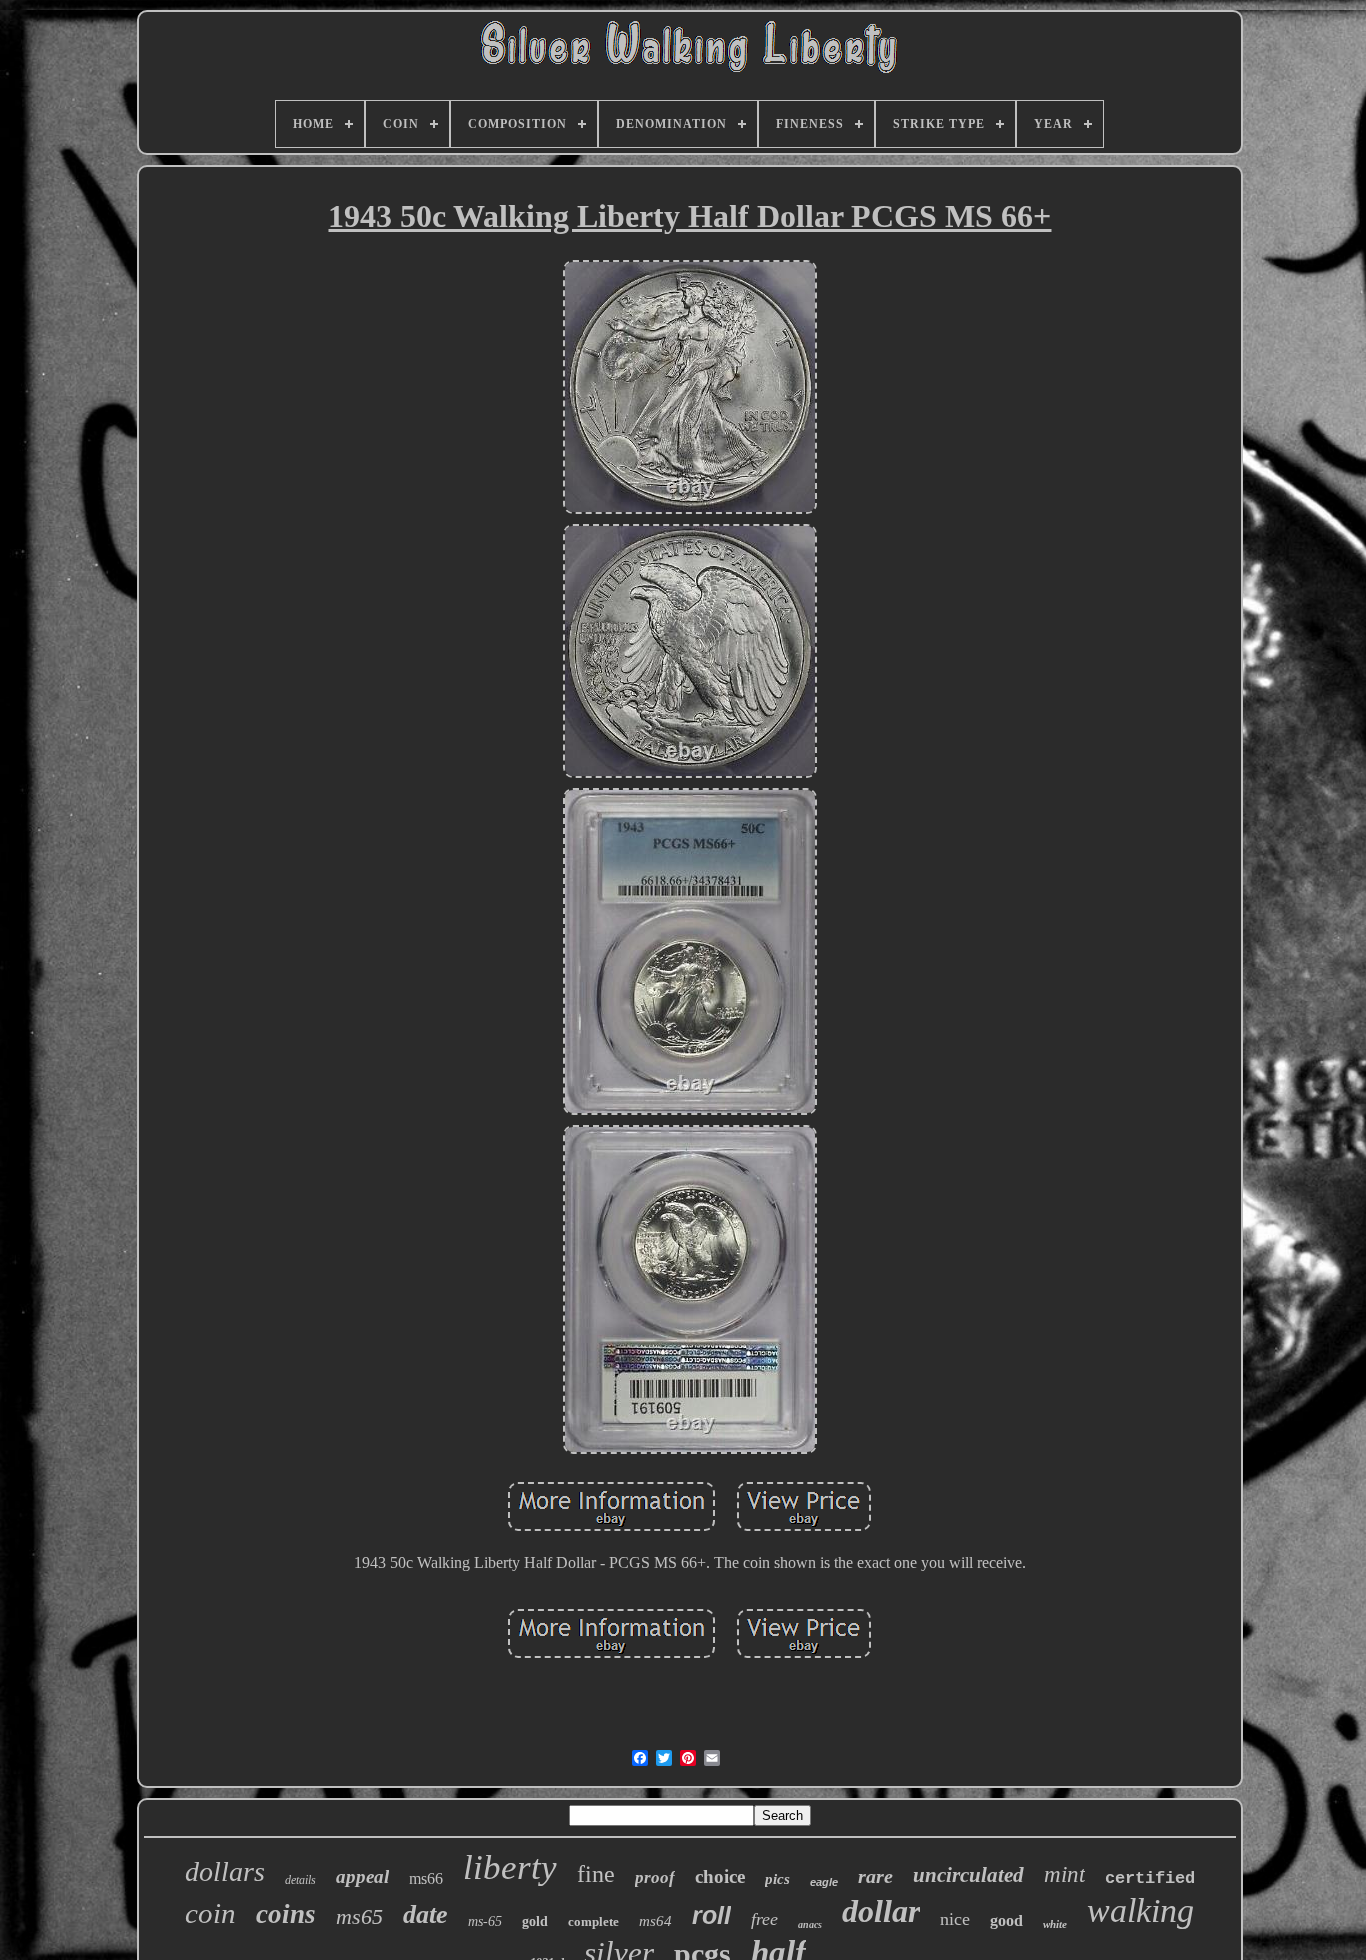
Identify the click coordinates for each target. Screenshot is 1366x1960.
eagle (824, 1882)
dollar (881, 1911)
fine (596, 1874)
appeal (362, 1876)
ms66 (426, 1878)
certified (1150, 1878)
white (1055, 1924)
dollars (225, 1871)
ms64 (655, 1921)
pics (777, 1879)
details (300, 1880)
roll (711, 1915)
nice (955, 1919)
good (1006, 1920)
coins (286, 1914)
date (425, 1914)
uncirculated (968, 1875)
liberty (510, 1867)
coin (210, 1913)
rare (875, 1876)
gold (535, 1921)
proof (655, 1877)
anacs (810, 1924)
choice (720, 1876)
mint (1064, 1874)
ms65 (359, 1916)
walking (1140, 1910)
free (764, 1919)
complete (593, 1921)
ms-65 (485, 1921)
